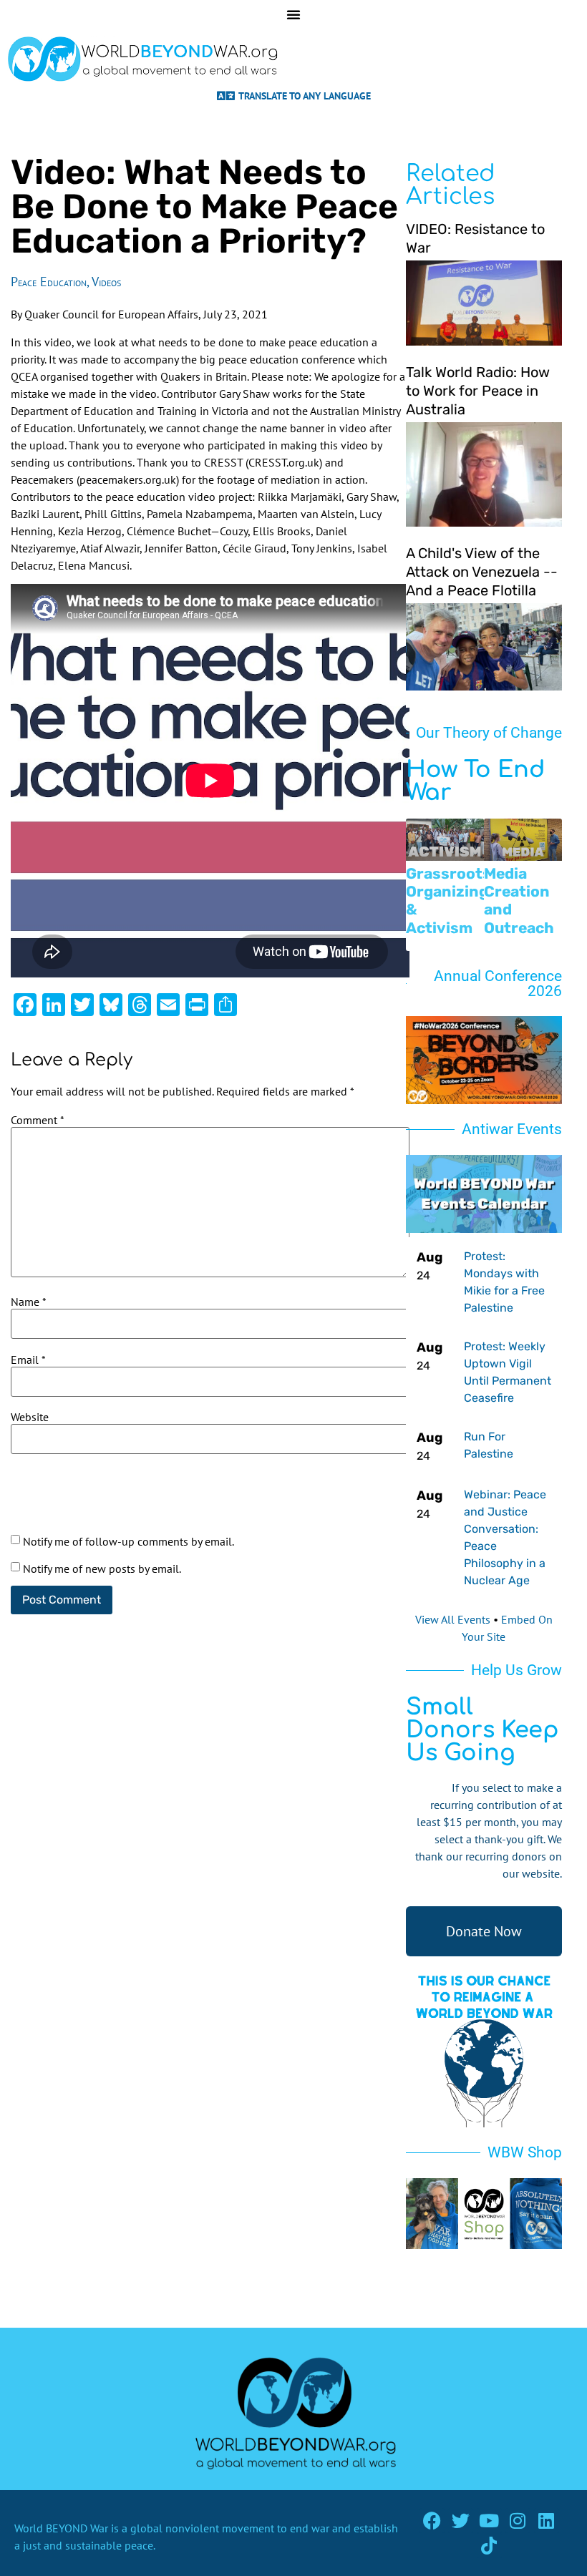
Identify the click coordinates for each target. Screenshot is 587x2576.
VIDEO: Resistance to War (475, 238)
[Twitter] (461, 2521)
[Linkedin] (547, 2521)
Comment (38, 1120)
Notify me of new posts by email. (102, 1568)
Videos (106, 282)
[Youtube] (489, 2521)
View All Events (453, 1619)
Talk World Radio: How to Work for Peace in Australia (478, 391)
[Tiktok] (489, 2546)
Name (29, 1302)
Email (28, 1360)
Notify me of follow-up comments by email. (128, 1541)
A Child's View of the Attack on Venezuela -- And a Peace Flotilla (482, 572)
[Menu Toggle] (293, 14)
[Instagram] (518, 2521)
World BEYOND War (61, 2528)
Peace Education (49, 282)
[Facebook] (432, 2521)
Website (30, 1417)
